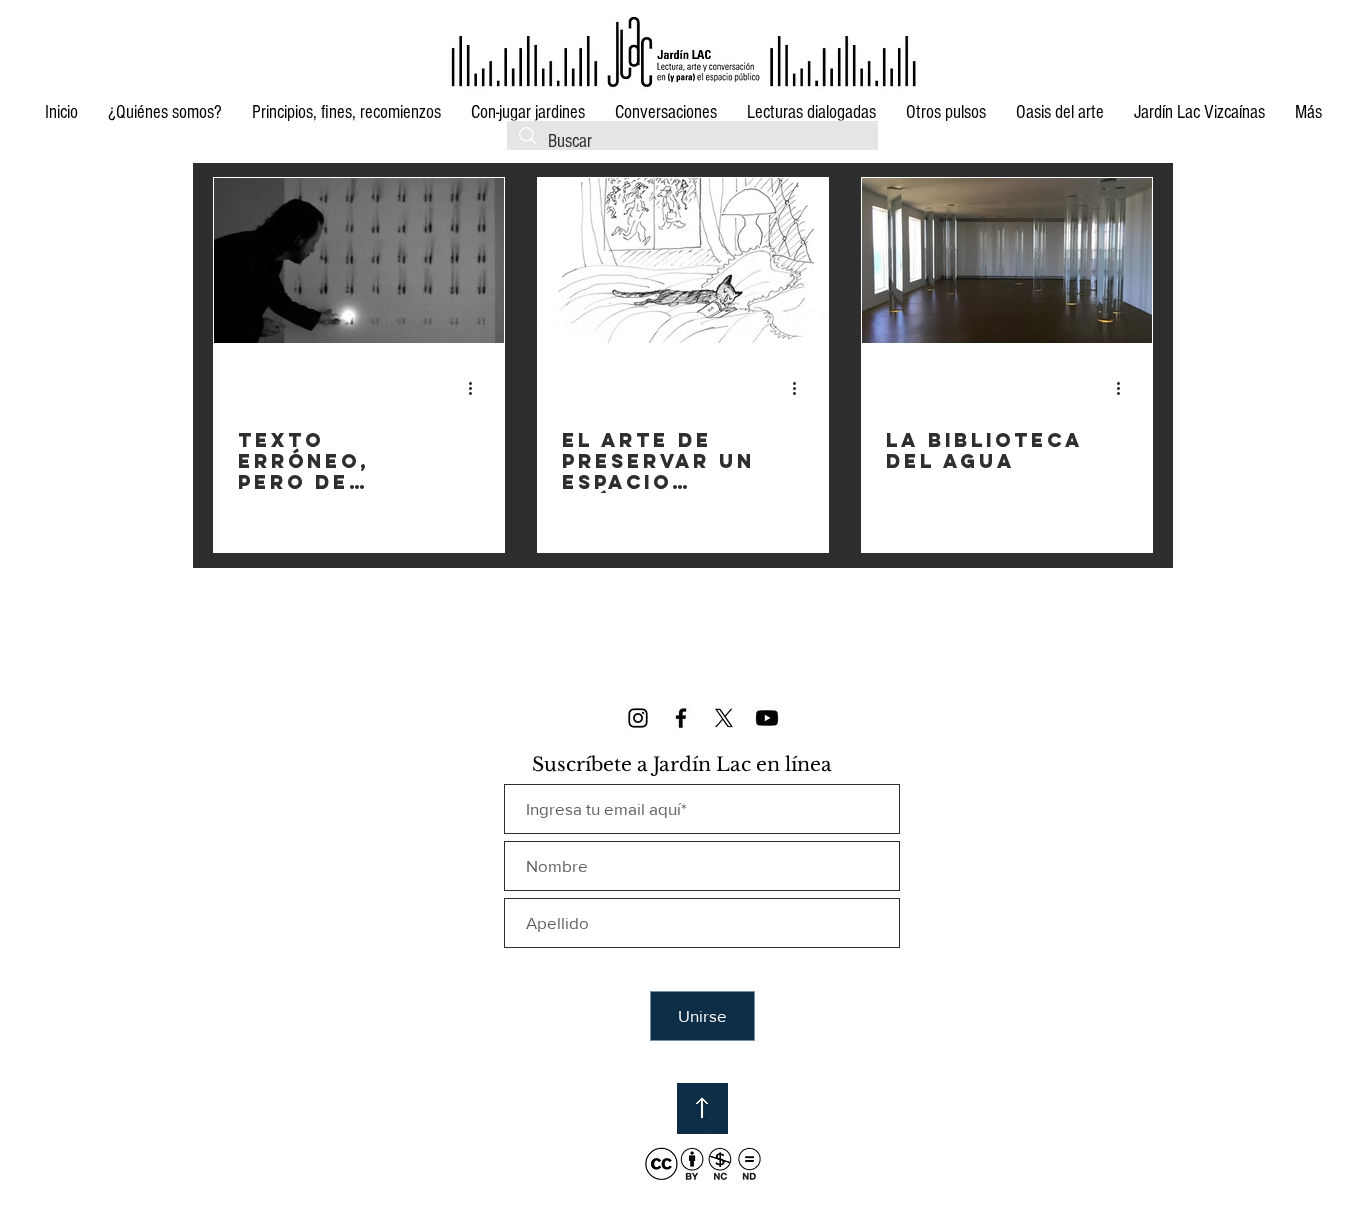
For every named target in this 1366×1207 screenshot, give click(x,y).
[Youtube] (767, 718)
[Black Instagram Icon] (638, 718)
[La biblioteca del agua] (1007, 260)
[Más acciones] (477, 388)
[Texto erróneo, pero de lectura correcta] (359, 260)
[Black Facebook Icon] (681, 718)
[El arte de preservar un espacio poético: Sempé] (683, 260)
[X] (724, 718)
